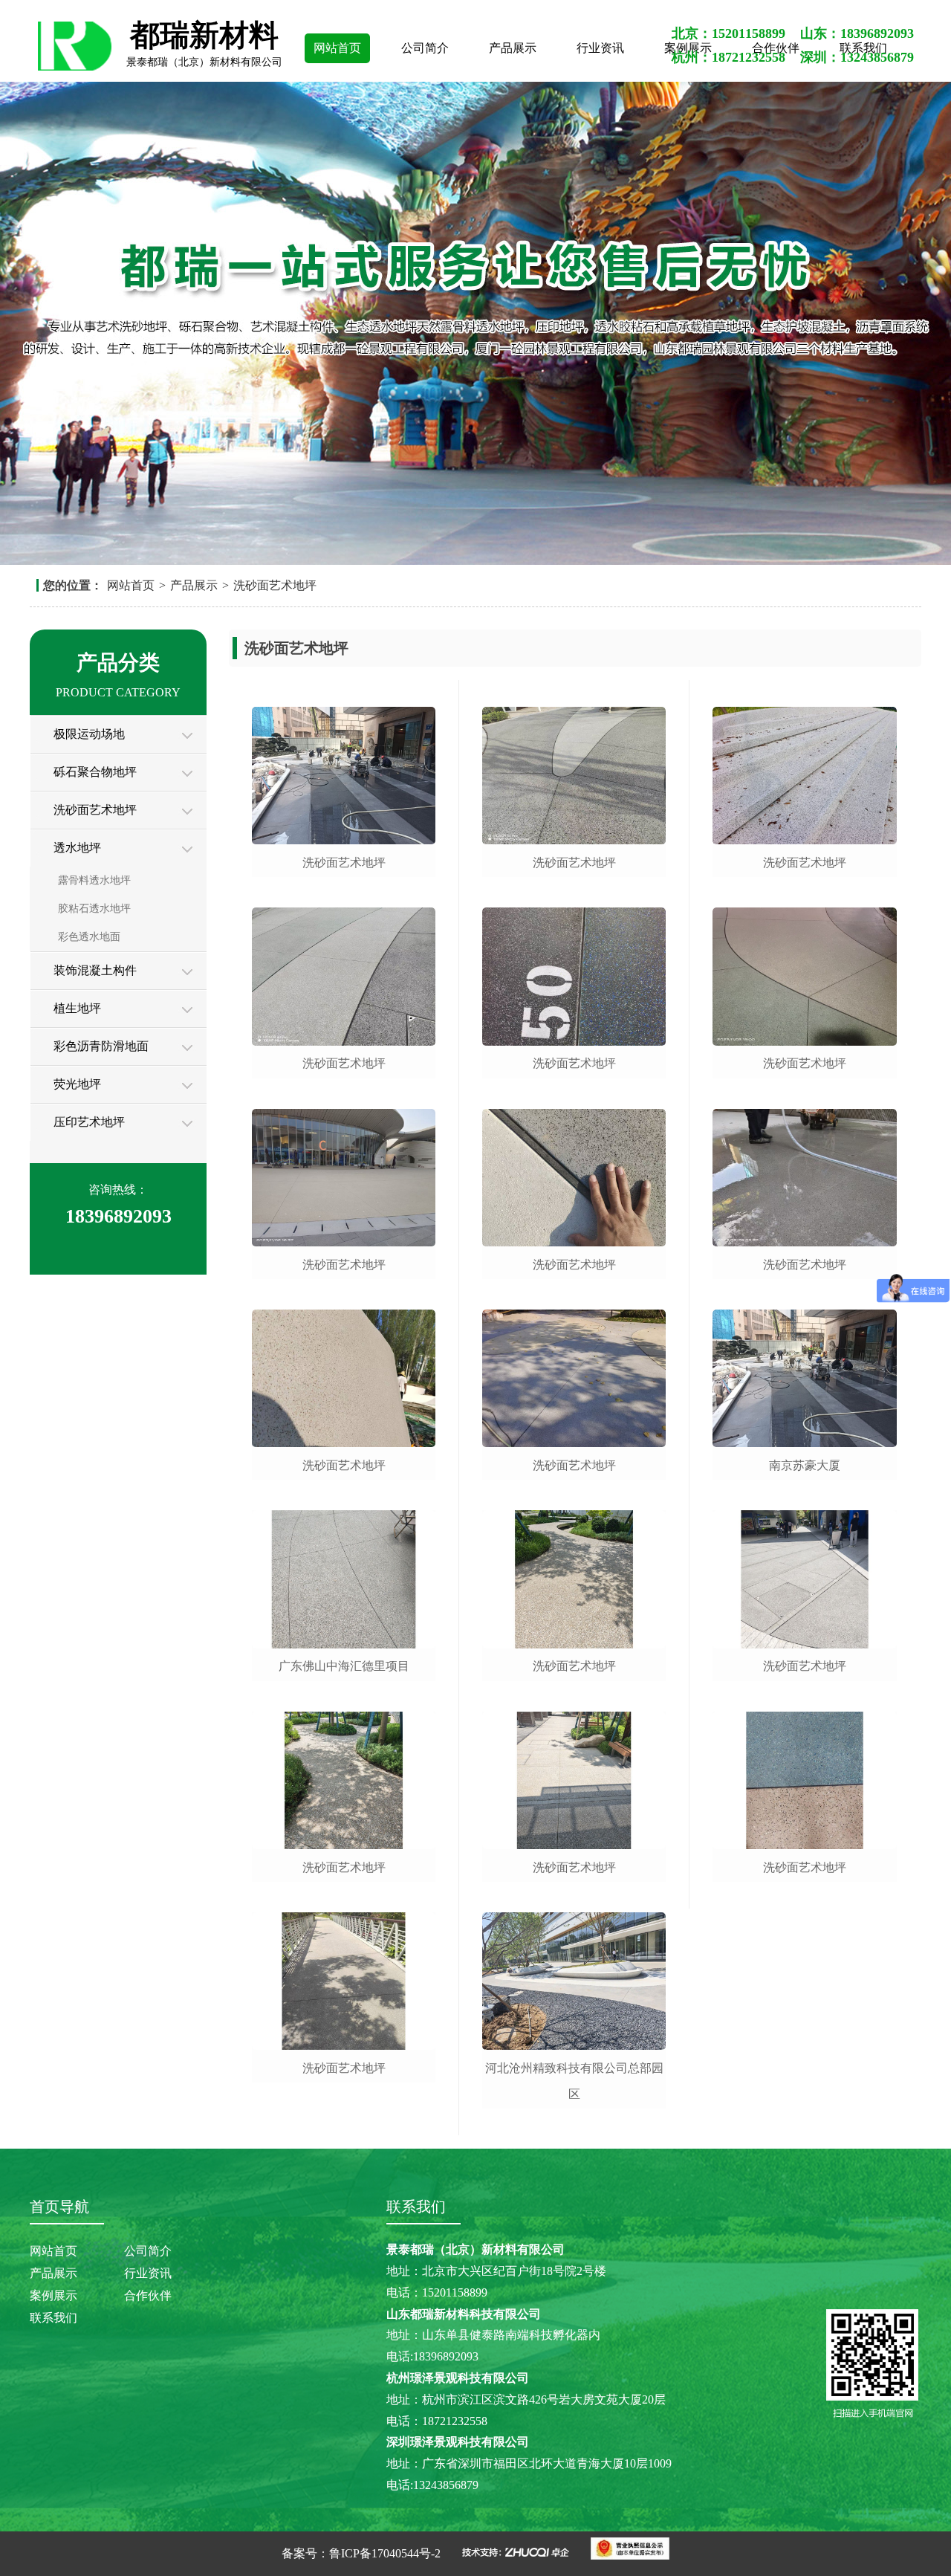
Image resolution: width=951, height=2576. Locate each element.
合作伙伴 (148, 2295)
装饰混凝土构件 (95, 970)
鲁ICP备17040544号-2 (385, 2553)
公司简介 (425, 48)
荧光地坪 (77, 1084)
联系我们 (53, 2318)
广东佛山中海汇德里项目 (344, 1666)
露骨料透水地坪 (94, 880)
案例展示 (53, 2295)
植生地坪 (77, 1008)
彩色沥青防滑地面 (101, 1046)
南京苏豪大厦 (805, 1465)
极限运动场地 (89, 734)
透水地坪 (77, 848)
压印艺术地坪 (89, 1122)
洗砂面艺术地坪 (275, 585)
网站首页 (337, 48)
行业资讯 (600, 48)
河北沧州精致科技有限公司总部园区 (574, 2081)
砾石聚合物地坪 (95, 772)
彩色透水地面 (89, 937)
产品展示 (513, 48)
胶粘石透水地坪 (94, 909)
